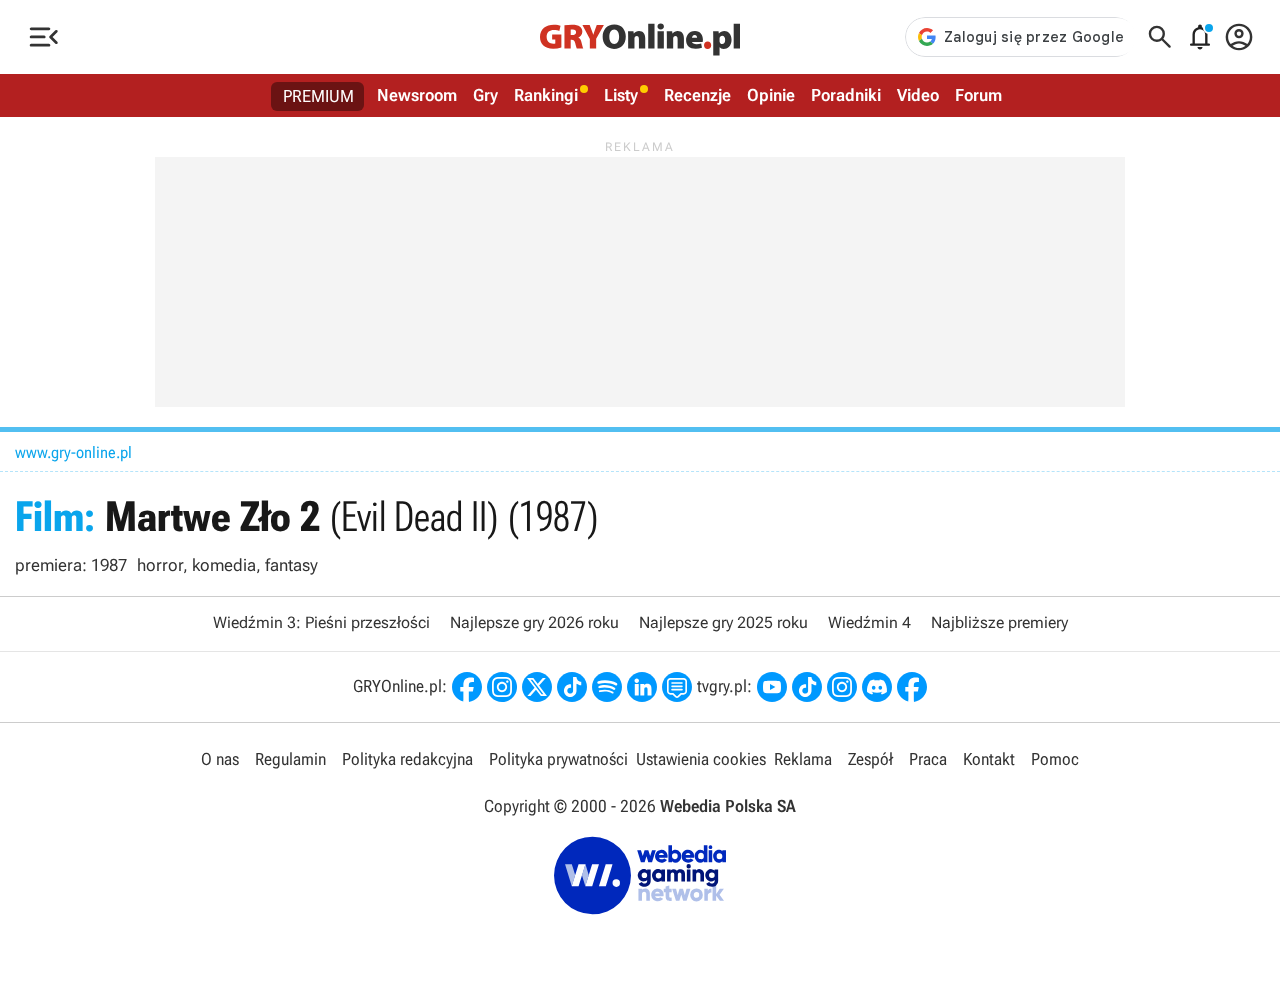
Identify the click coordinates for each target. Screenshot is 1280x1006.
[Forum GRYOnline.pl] (677, 687)
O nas (220, 759)
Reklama (803, 759)
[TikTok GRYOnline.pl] (572, 687)
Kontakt (989, 759)
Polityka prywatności (558, 759)
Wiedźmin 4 (869, 622)
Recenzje (697, 95)
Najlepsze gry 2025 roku (723, 622)
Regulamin (290, 759)
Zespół (870, 759)
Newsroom (417, 95)
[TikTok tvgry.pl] (807, 687)
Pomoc (1055, 759)
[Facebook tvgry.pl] (912, 687)
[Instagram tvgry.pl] (842, 687)
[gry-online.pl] (640, 37)
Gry (485, 95)
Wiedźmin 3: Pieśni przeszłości (321, 622)
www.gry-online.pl (73, 452)
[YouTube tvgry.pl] (772, 687)
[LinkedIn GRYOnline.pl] (642, 687)
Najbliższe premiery (999, 622)
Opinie (771, 95)
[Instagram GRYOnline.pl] (502, 687)
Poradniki (846, 95)
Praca (928, 759)
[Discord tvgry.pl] (877, 687)
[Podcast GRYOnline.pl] (607, 687)
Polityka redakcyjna (407, 759)
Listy (621, 95)
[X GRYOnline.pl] (537, 687)
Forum (978, 95)
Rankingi (546, 95)
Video (918, 95)
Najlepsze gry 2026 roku (534, 622)
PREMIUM (318, 96)
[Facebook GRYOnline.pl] (467, 687)
